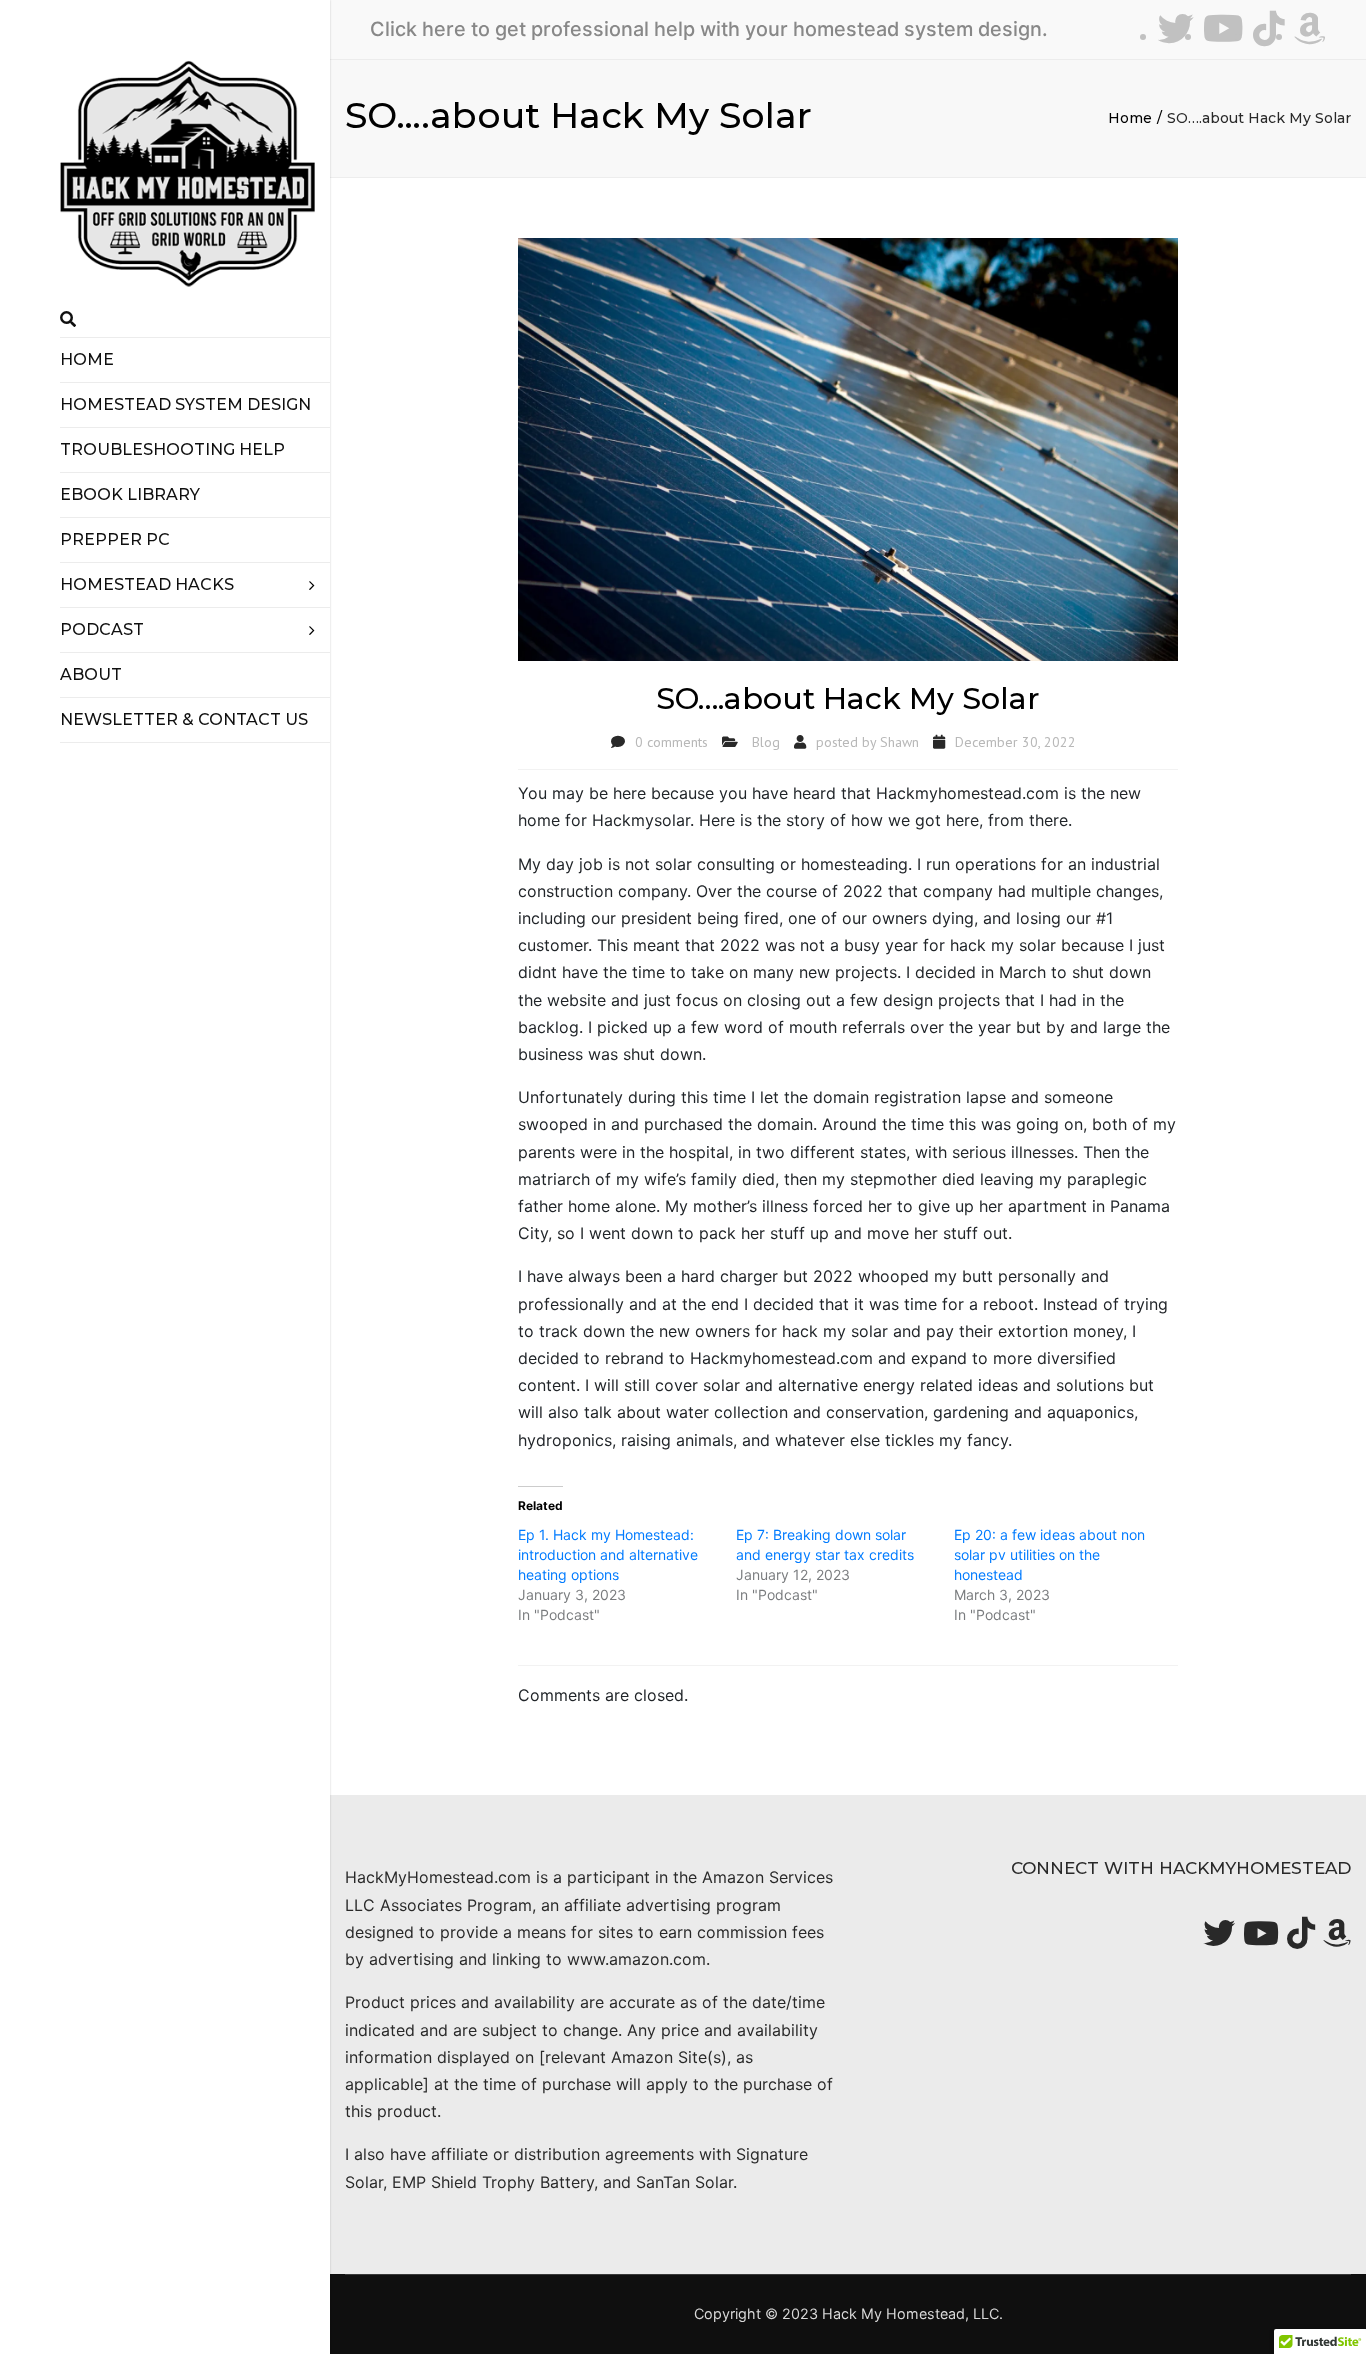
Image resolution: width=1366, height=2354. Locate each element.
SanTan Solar (684, 2182)
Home (87, 359)
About (91, 674)
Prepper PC (115, 539)
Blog (766, 742)
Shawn (899, 742)
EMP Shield (434, 2182)
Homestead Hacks (147, 584)
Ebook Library (130, 494)
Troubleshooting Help (172, 449)
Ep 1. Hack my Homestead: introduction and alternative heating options (608, 1554)
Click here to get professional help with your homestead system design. (709, 29)
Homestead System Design (185, 404)
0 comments (671, 742)
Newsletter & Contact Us (184, 719)
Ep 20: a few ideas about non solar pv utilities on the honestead (1049, 1554)
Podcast (102, 629)
